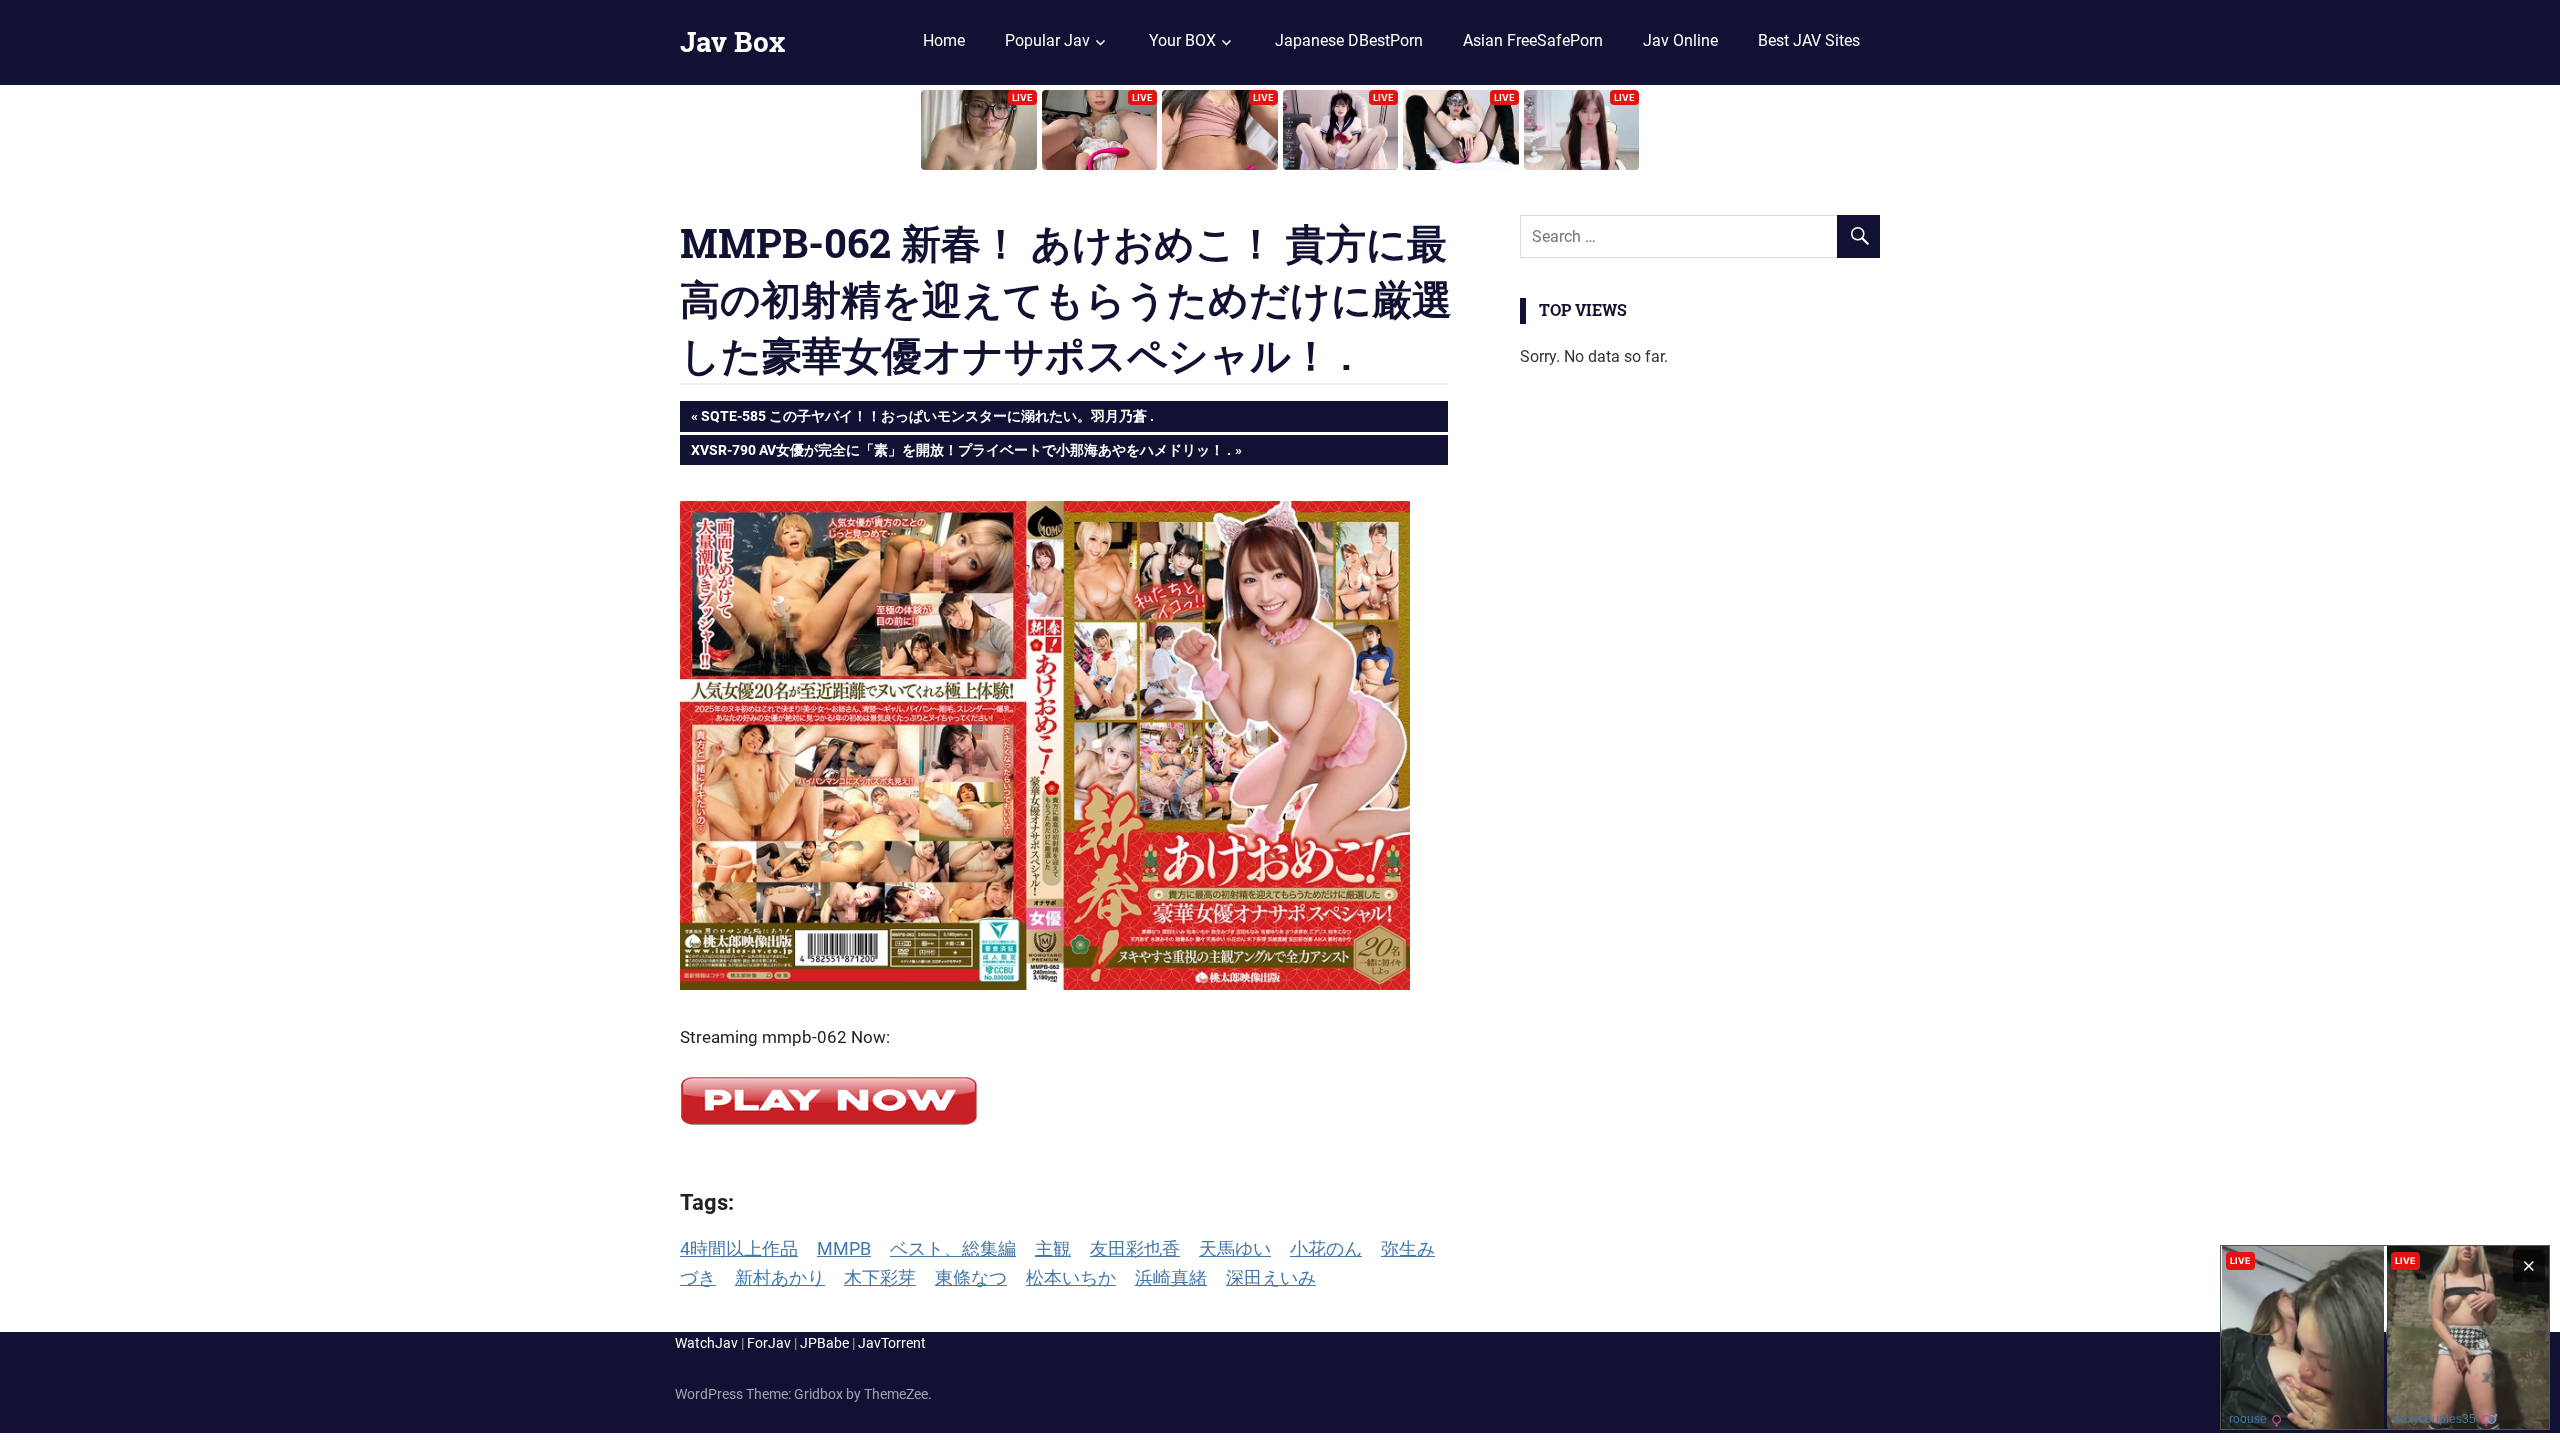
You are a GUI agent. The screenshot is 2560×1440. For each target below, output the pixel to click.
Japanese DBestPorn (1349, 40)
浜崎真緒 (1171, 1277)
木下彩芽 (880, 1277)
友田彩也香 (1135, 1248)
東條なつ (971, 1277)
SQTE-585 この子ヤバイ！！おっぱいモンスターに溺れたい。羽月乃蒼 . (927, 419)
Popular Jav (1047, 40)
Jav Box (732, 41)
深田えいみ (1271, 1277)
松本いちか (1071, 1277)
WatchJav (706, 1343)
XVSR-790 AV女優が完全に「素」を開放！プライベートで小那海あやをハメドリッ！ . (960, 453)
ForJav (769, 1343)
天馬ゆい (1235, 1248)
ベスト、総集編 (953, 1248)
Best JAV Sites (1809, 40)
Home (944, 40)
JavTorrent (892, 1343)
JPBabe (824, 1343)
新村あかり (780, 1277)
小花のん (1326, 1248)
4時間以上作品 (739, 1248)
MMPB (844, 1248)
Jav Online (1680, 40)
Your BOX (1182, 40)
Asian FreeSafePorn (1533, 40)
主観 (1053, 1248)
